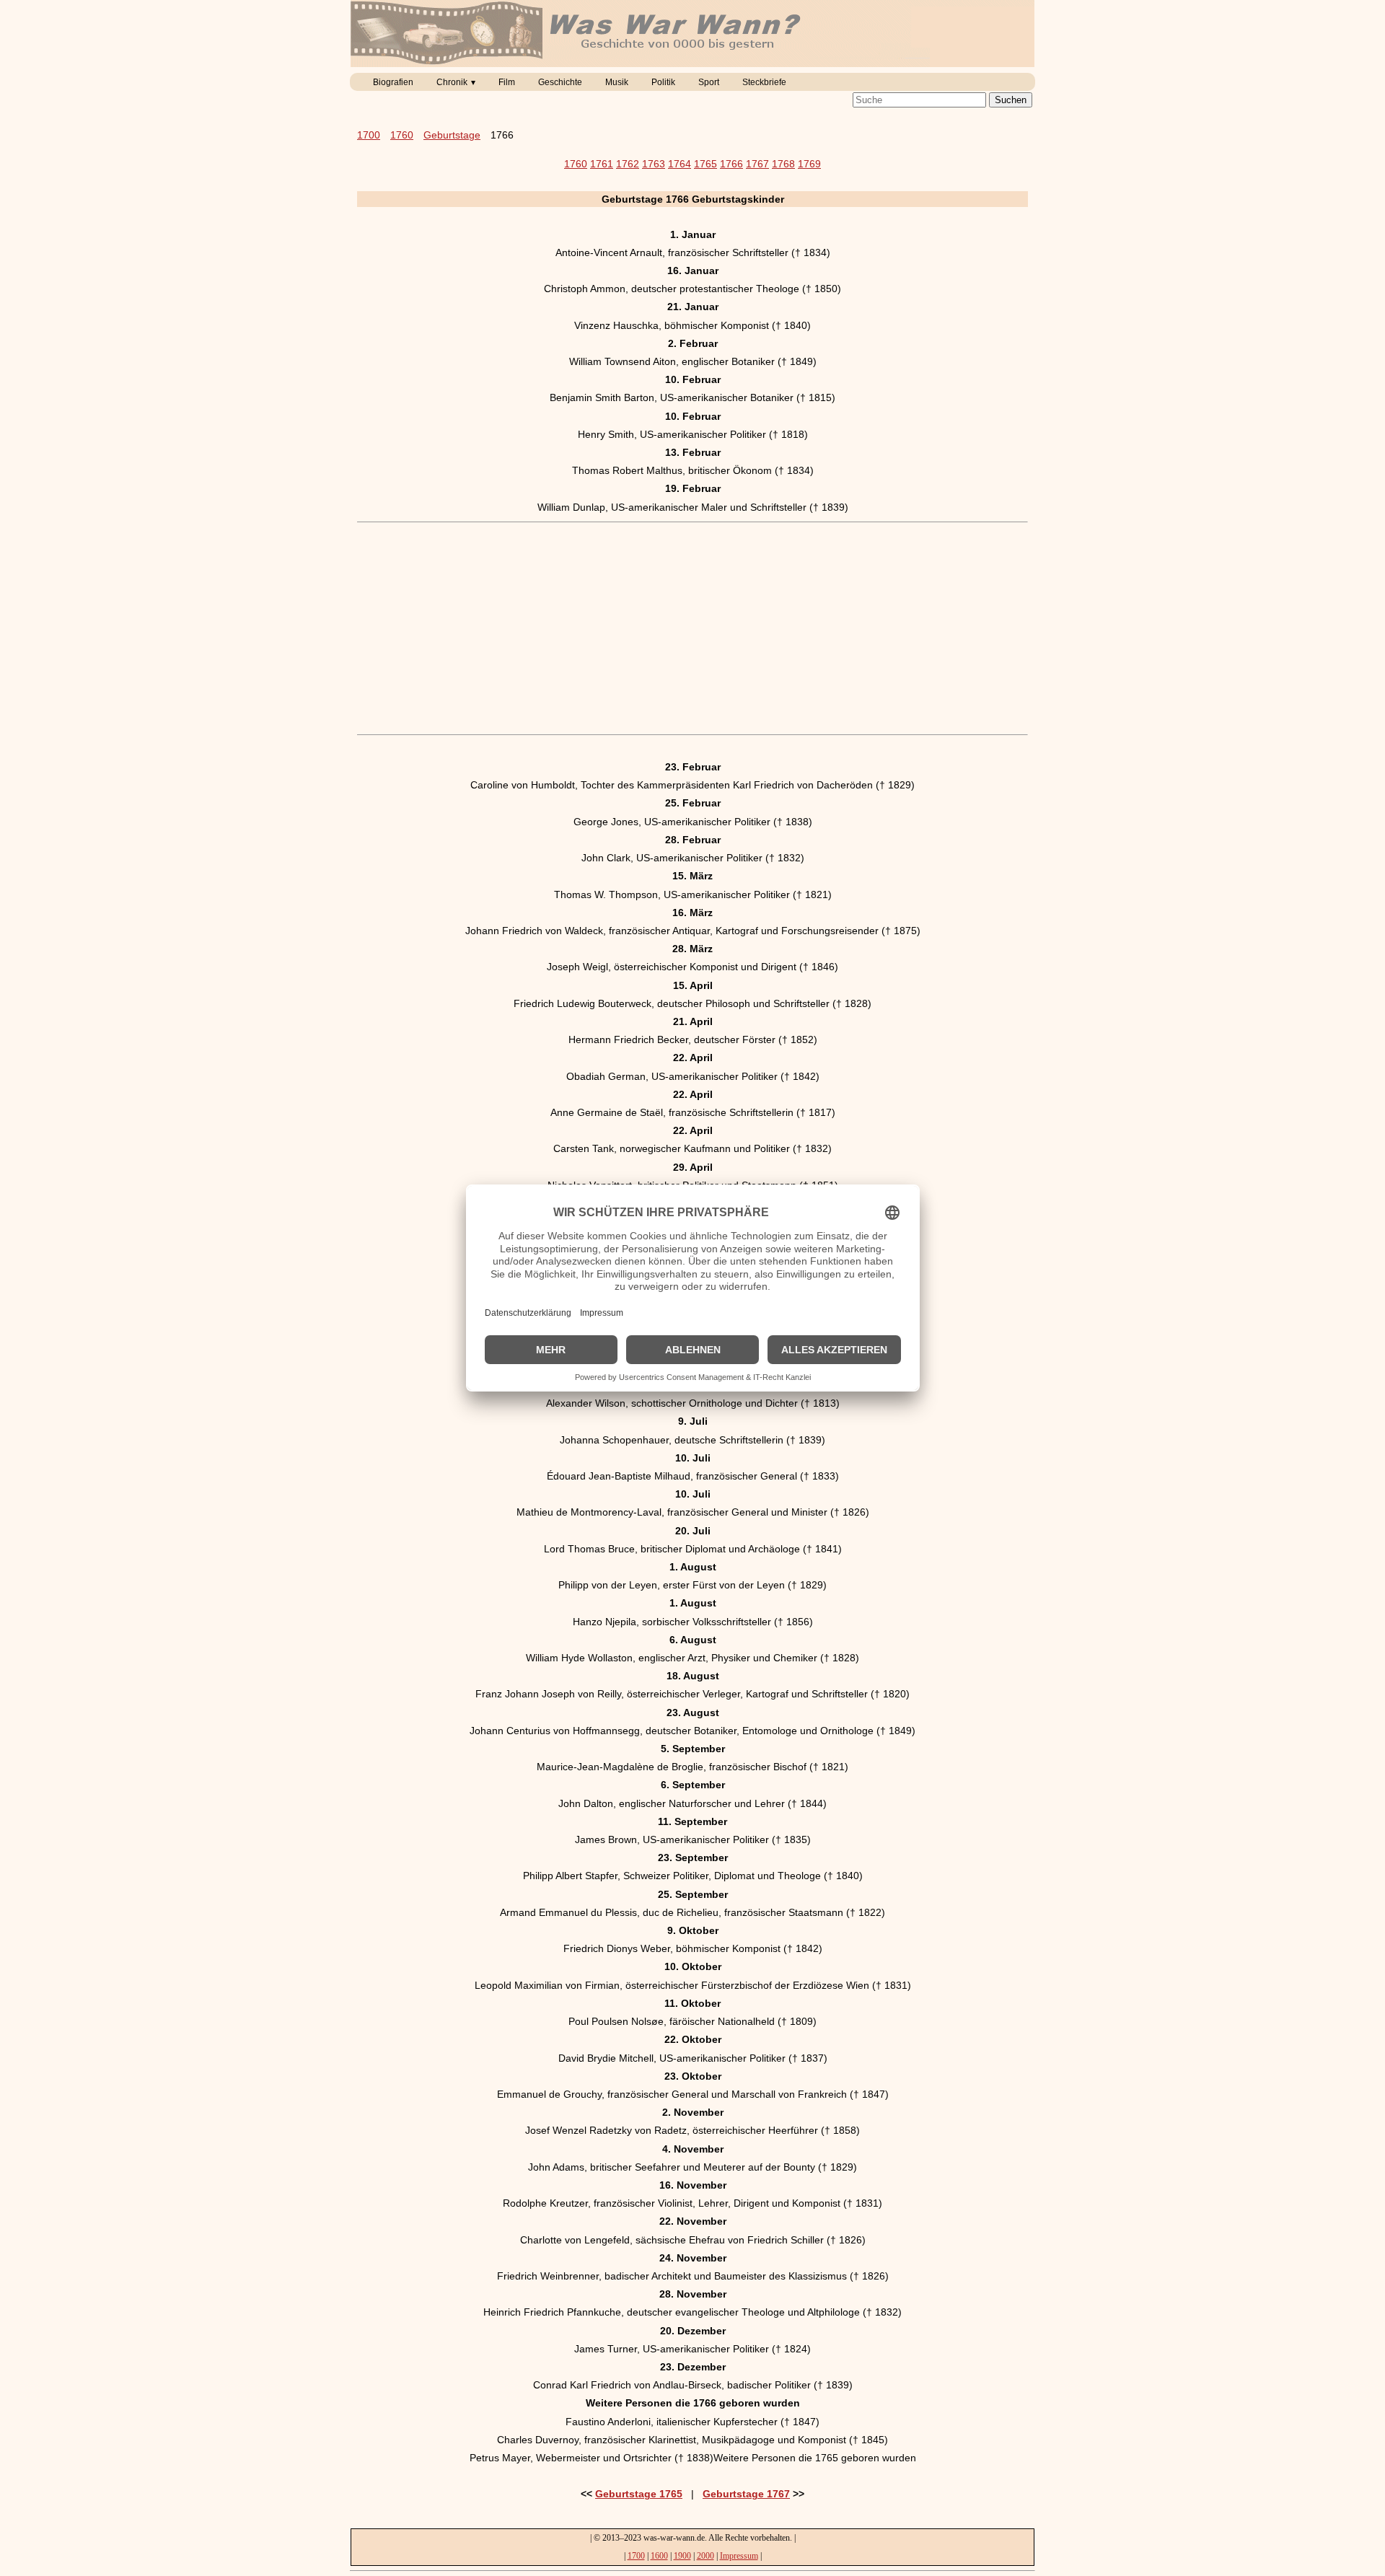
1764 (680, 164)
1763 (654, 164)
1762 (628, 164)
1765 (705, 164)
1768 (783, 164)
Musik (617, 82)
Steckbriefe (764, 82)
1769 (809, 164)
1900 (682, 2556)
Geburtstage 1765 (639, 2494)
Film (507, 82)
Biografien (393, 82)
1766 (731, 164)
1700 (369, 135)
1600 (659, 2556)
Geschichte (560, 82)
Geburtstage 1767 (746, 2494)
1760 (402, 135)
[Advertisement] (692, 628)
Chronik (452, 82)
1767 (757, 164)
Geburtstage (452, 135)
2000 (705, 2556)
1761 (602, 164)
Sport (709, 82)
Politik (663, 82)
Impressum (739, 2556)
